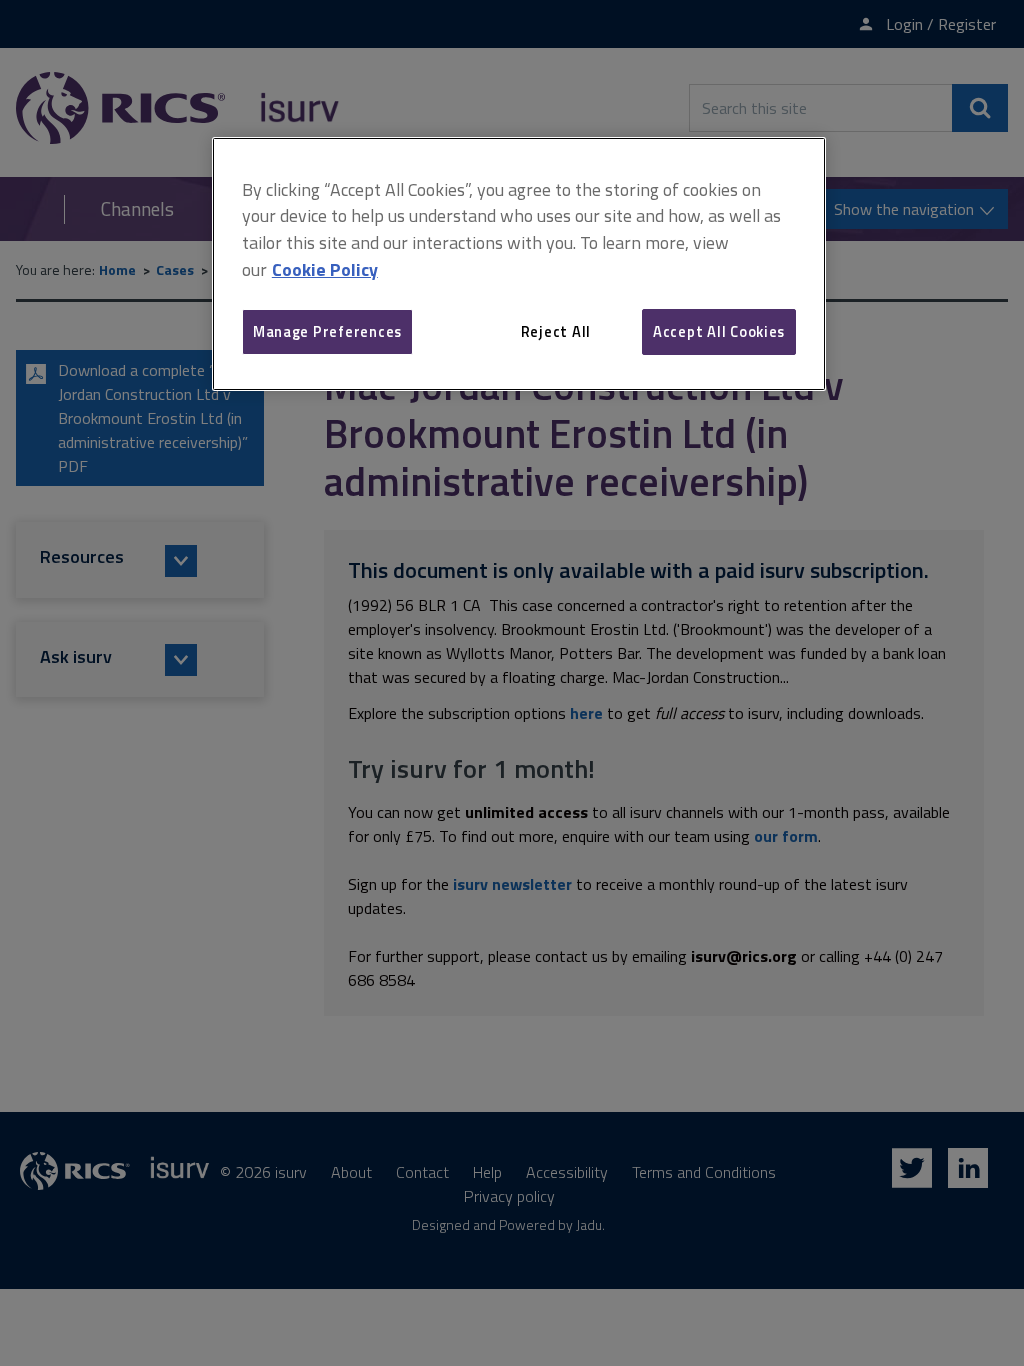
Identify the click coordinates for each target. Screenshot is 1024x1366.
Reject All (556, 331)
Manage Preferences (327, 331)
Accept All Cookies (719, 331)
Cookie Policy (325, 269)
